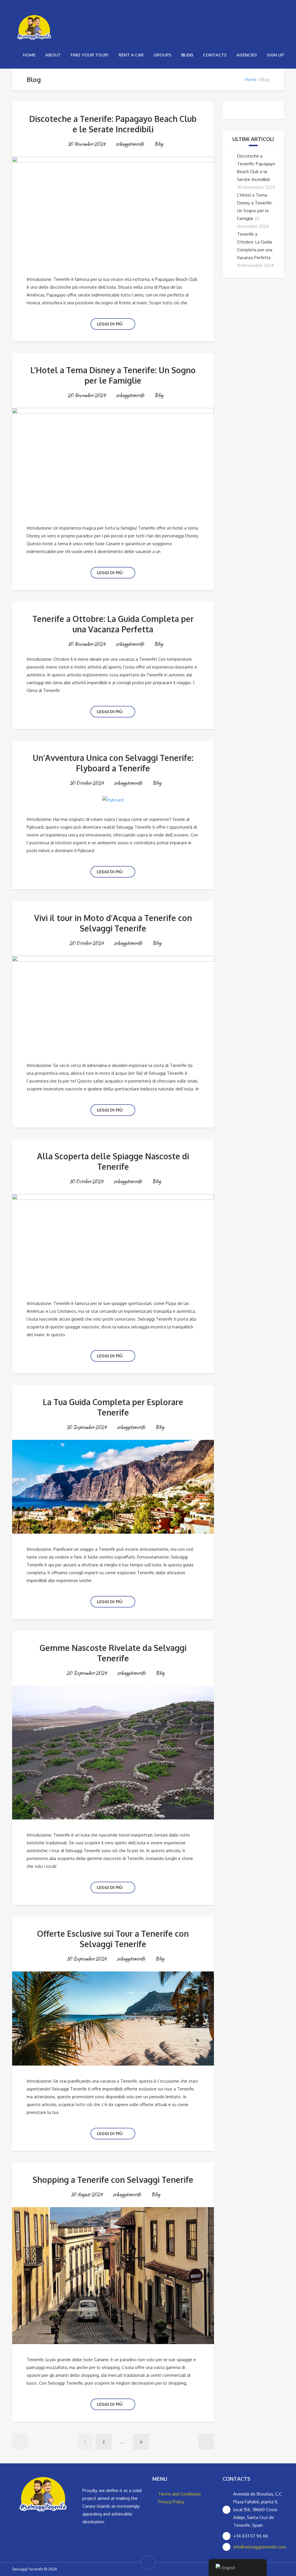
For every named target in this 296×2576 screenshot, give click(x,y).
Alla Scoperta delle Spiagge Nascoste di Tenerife (113, 1161)
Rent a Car (131, 55)
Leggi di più (110, 324)
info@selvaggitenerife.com (260, 2547)
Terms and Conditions (180, 2494)
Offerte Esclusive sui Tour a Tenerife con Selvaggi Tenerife (113, 1939)
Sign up (275, 55)
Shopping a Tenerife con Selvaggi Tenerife (113, 2180)
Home (29, 55)
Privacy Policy (171, 2502)
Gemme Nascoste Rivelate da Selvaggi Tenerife (113, 1653)
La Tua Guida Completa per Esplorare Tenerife (113, 1407)
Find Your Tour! (90, 55)
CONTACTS (215, 55)
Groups (162, 55)
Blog (187, 55)
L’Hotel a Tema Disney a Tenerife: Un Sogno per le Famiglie (113, 375)
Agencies (247, 55)
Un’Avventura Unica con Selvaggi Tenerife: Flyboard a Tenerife (113, 763)
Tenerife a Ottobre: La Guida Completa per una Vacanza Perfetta (113, 624)
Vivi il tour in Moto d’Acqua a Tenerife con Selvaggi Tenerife (113, 923)
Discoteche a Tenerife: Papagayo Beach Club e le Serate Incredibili (113, 124)
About (53, 55)
